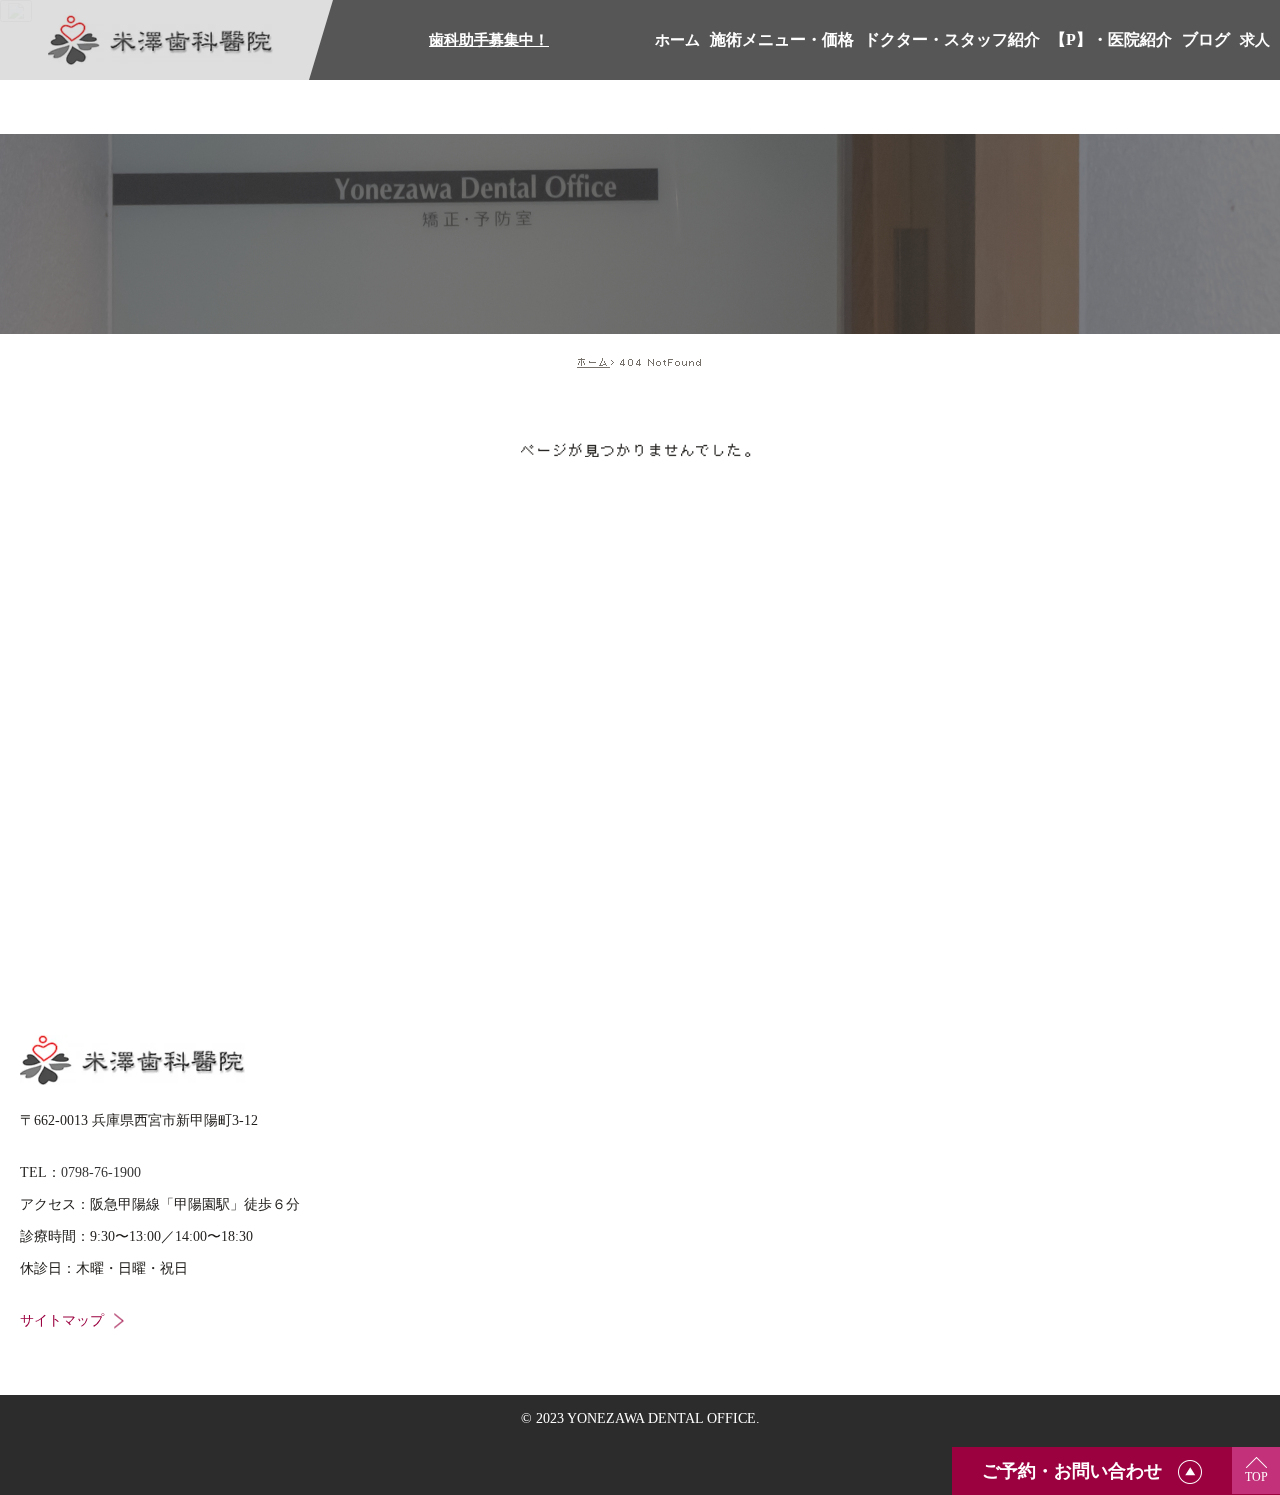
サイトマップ (62, 1320)
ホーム (593, 362)
